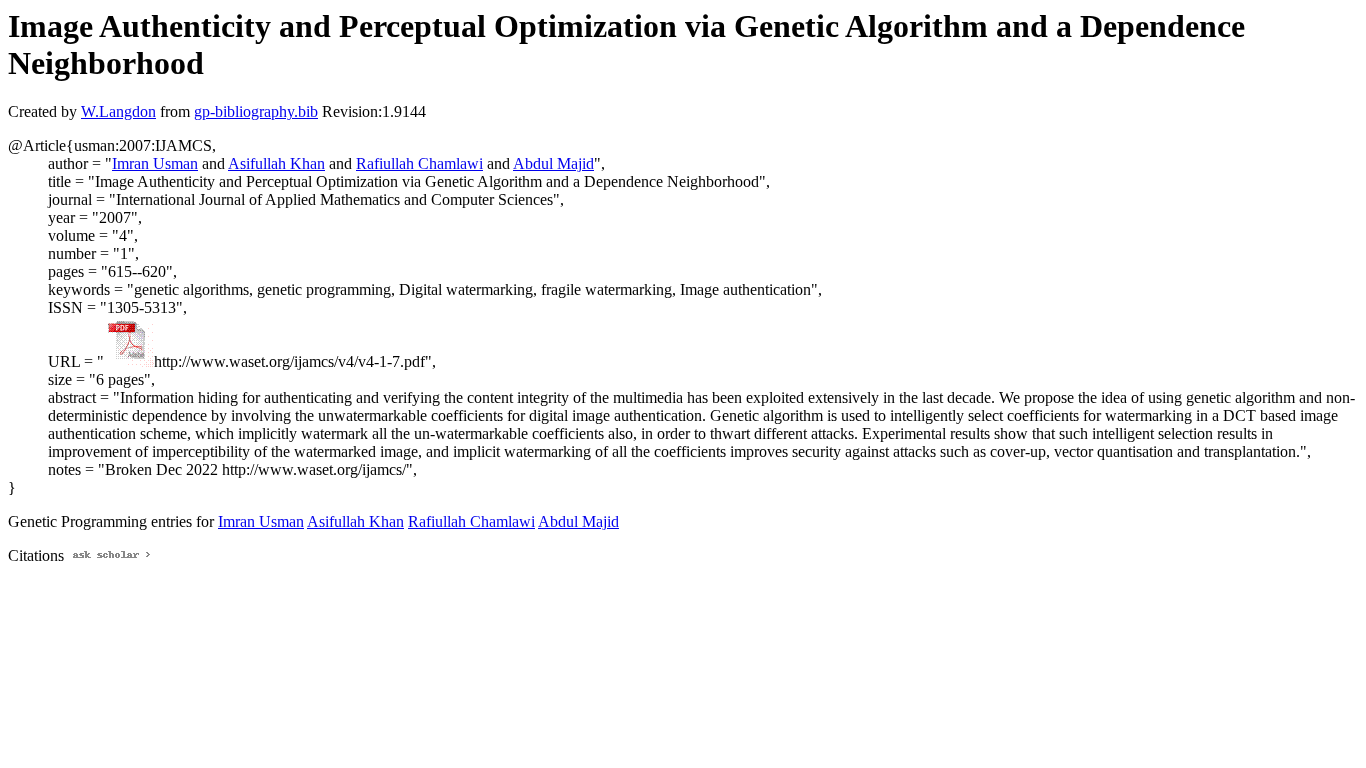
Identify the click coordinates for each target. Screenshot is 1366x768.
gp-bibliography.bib (256, 111)
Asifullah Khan (276, 163)
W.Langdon (118, 111)
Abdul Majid (553, 163)
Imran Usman (155, 163)
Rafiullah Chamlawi (419, 163)
